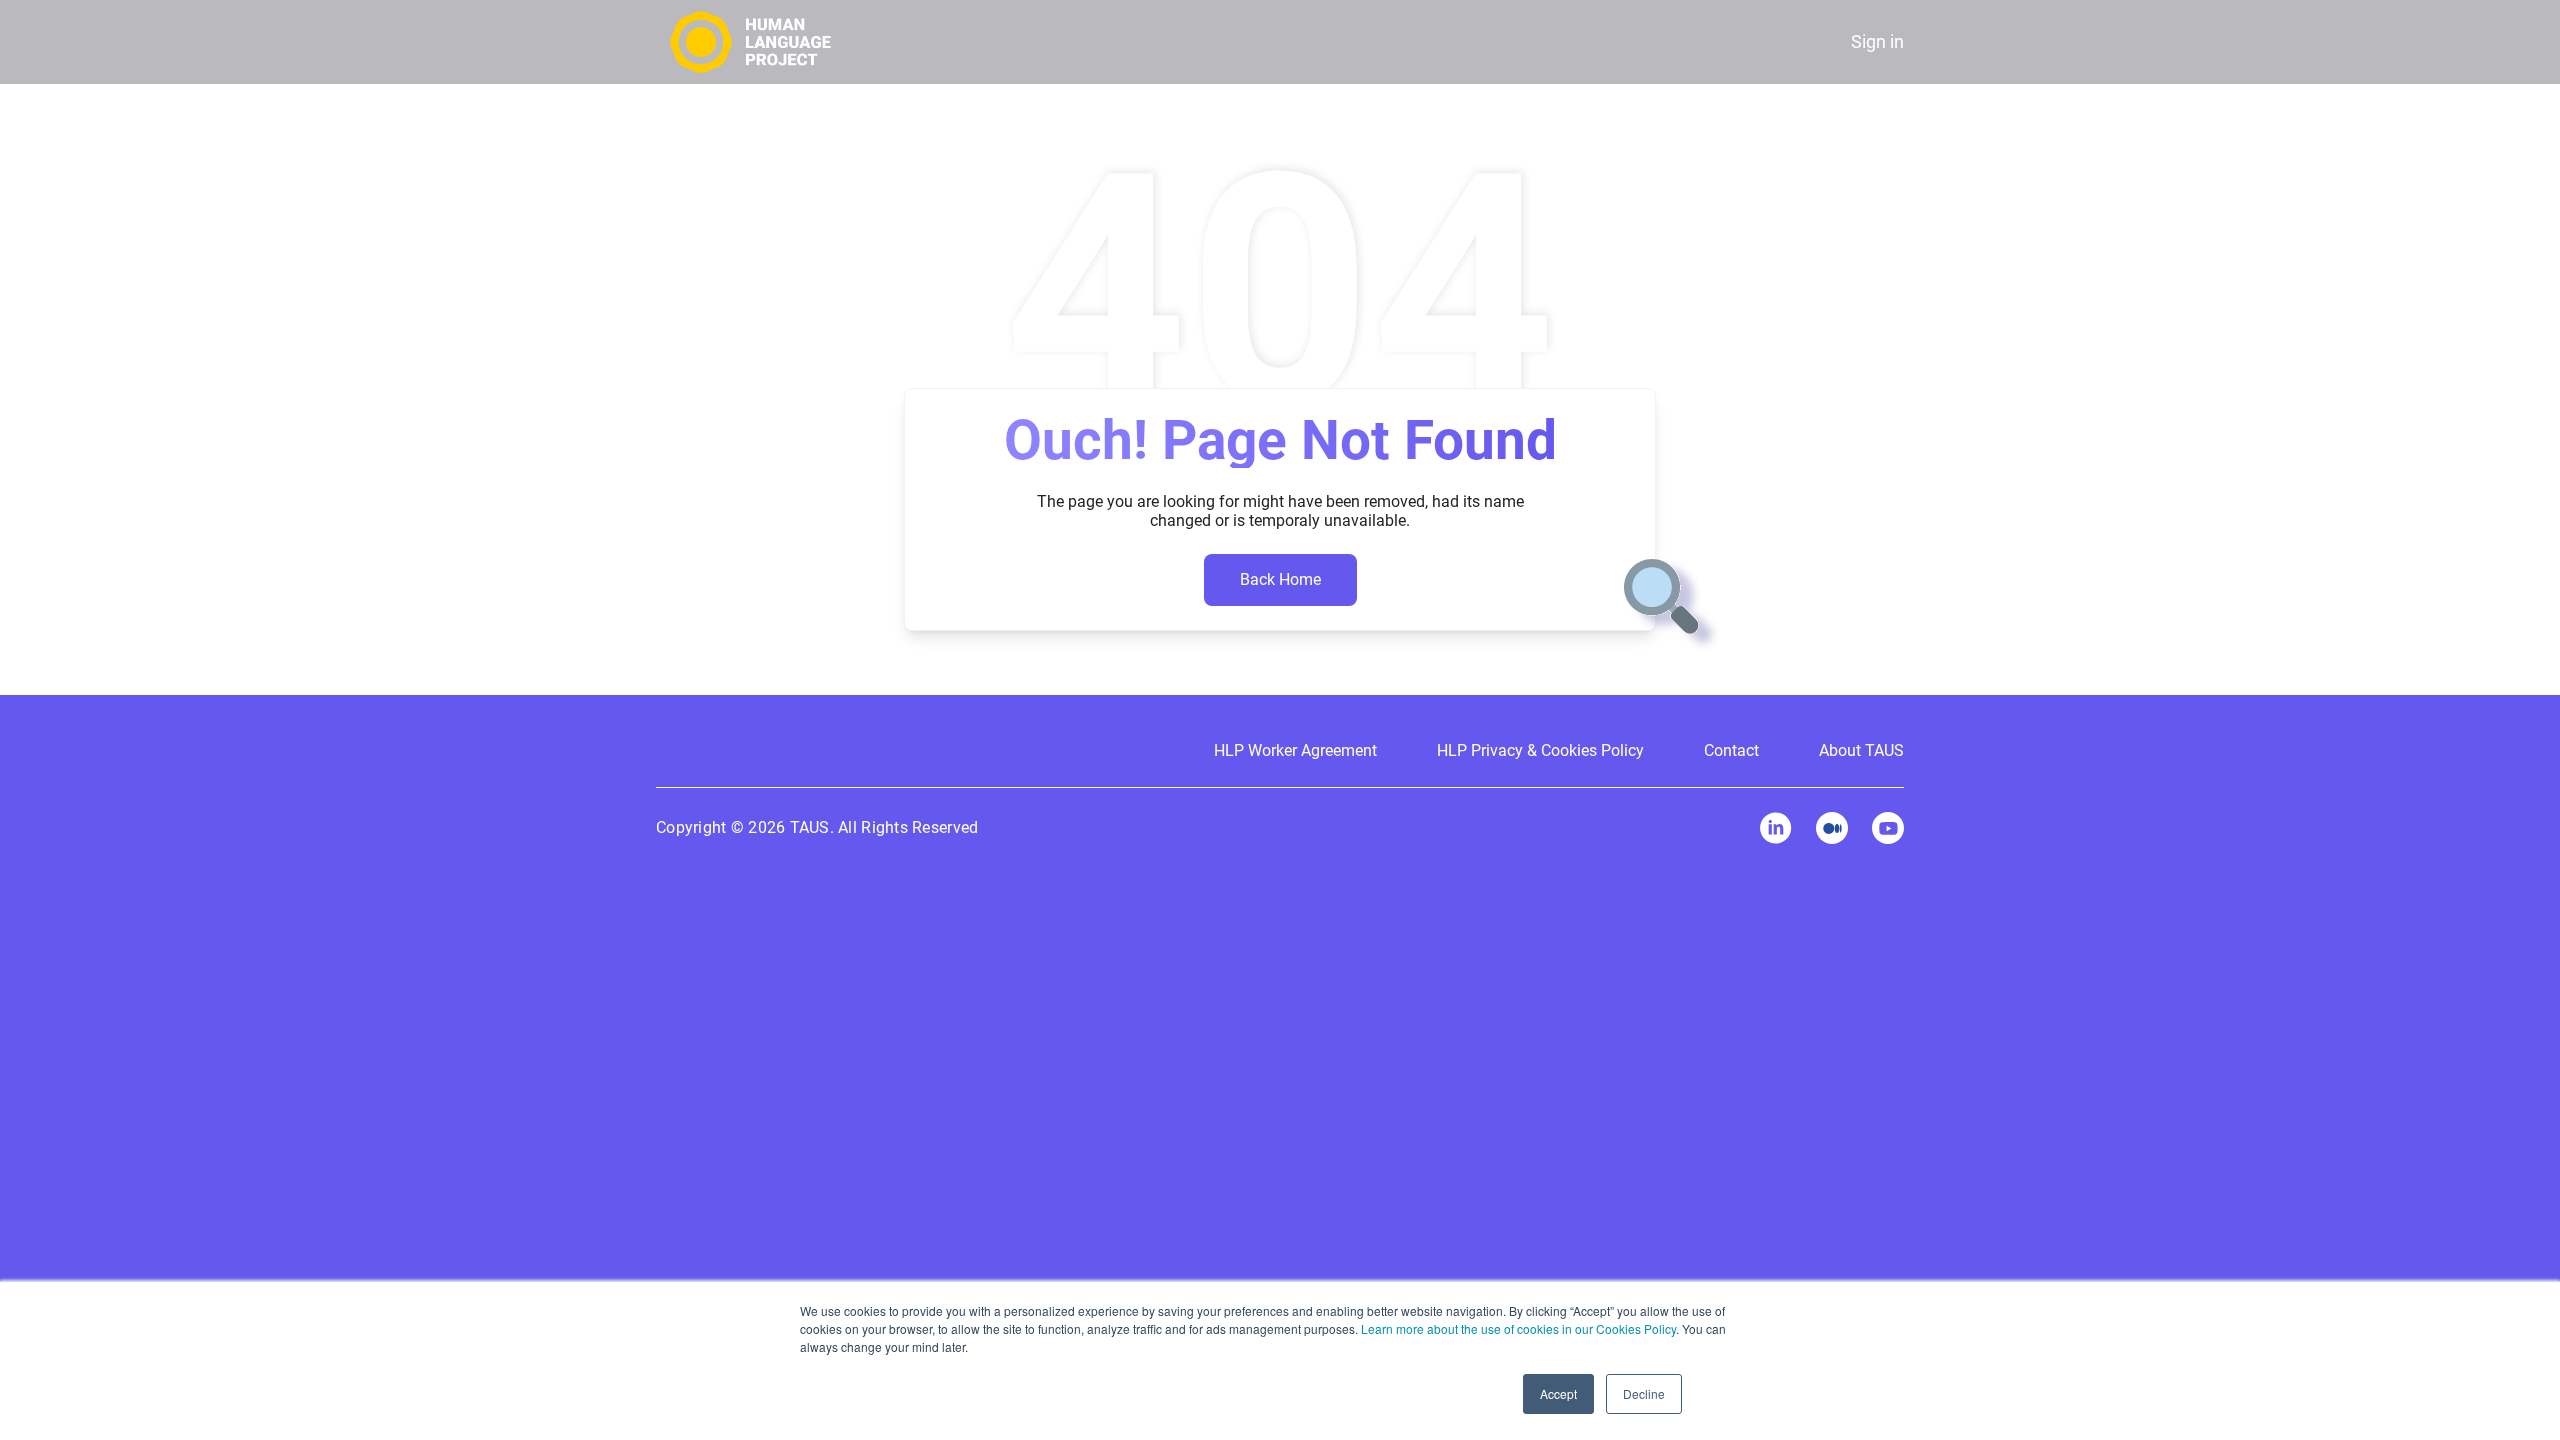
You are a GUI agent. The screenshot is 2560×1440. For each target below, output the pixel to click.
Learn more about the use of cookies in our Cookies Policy (1518, 1328)
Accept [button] (1558, 1393)
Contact (1731, 750)
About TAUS (1861, 750)
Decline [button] (1644, 1393)
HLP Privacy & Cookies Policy (1540, 750)
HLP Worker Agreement (1295, 750)
